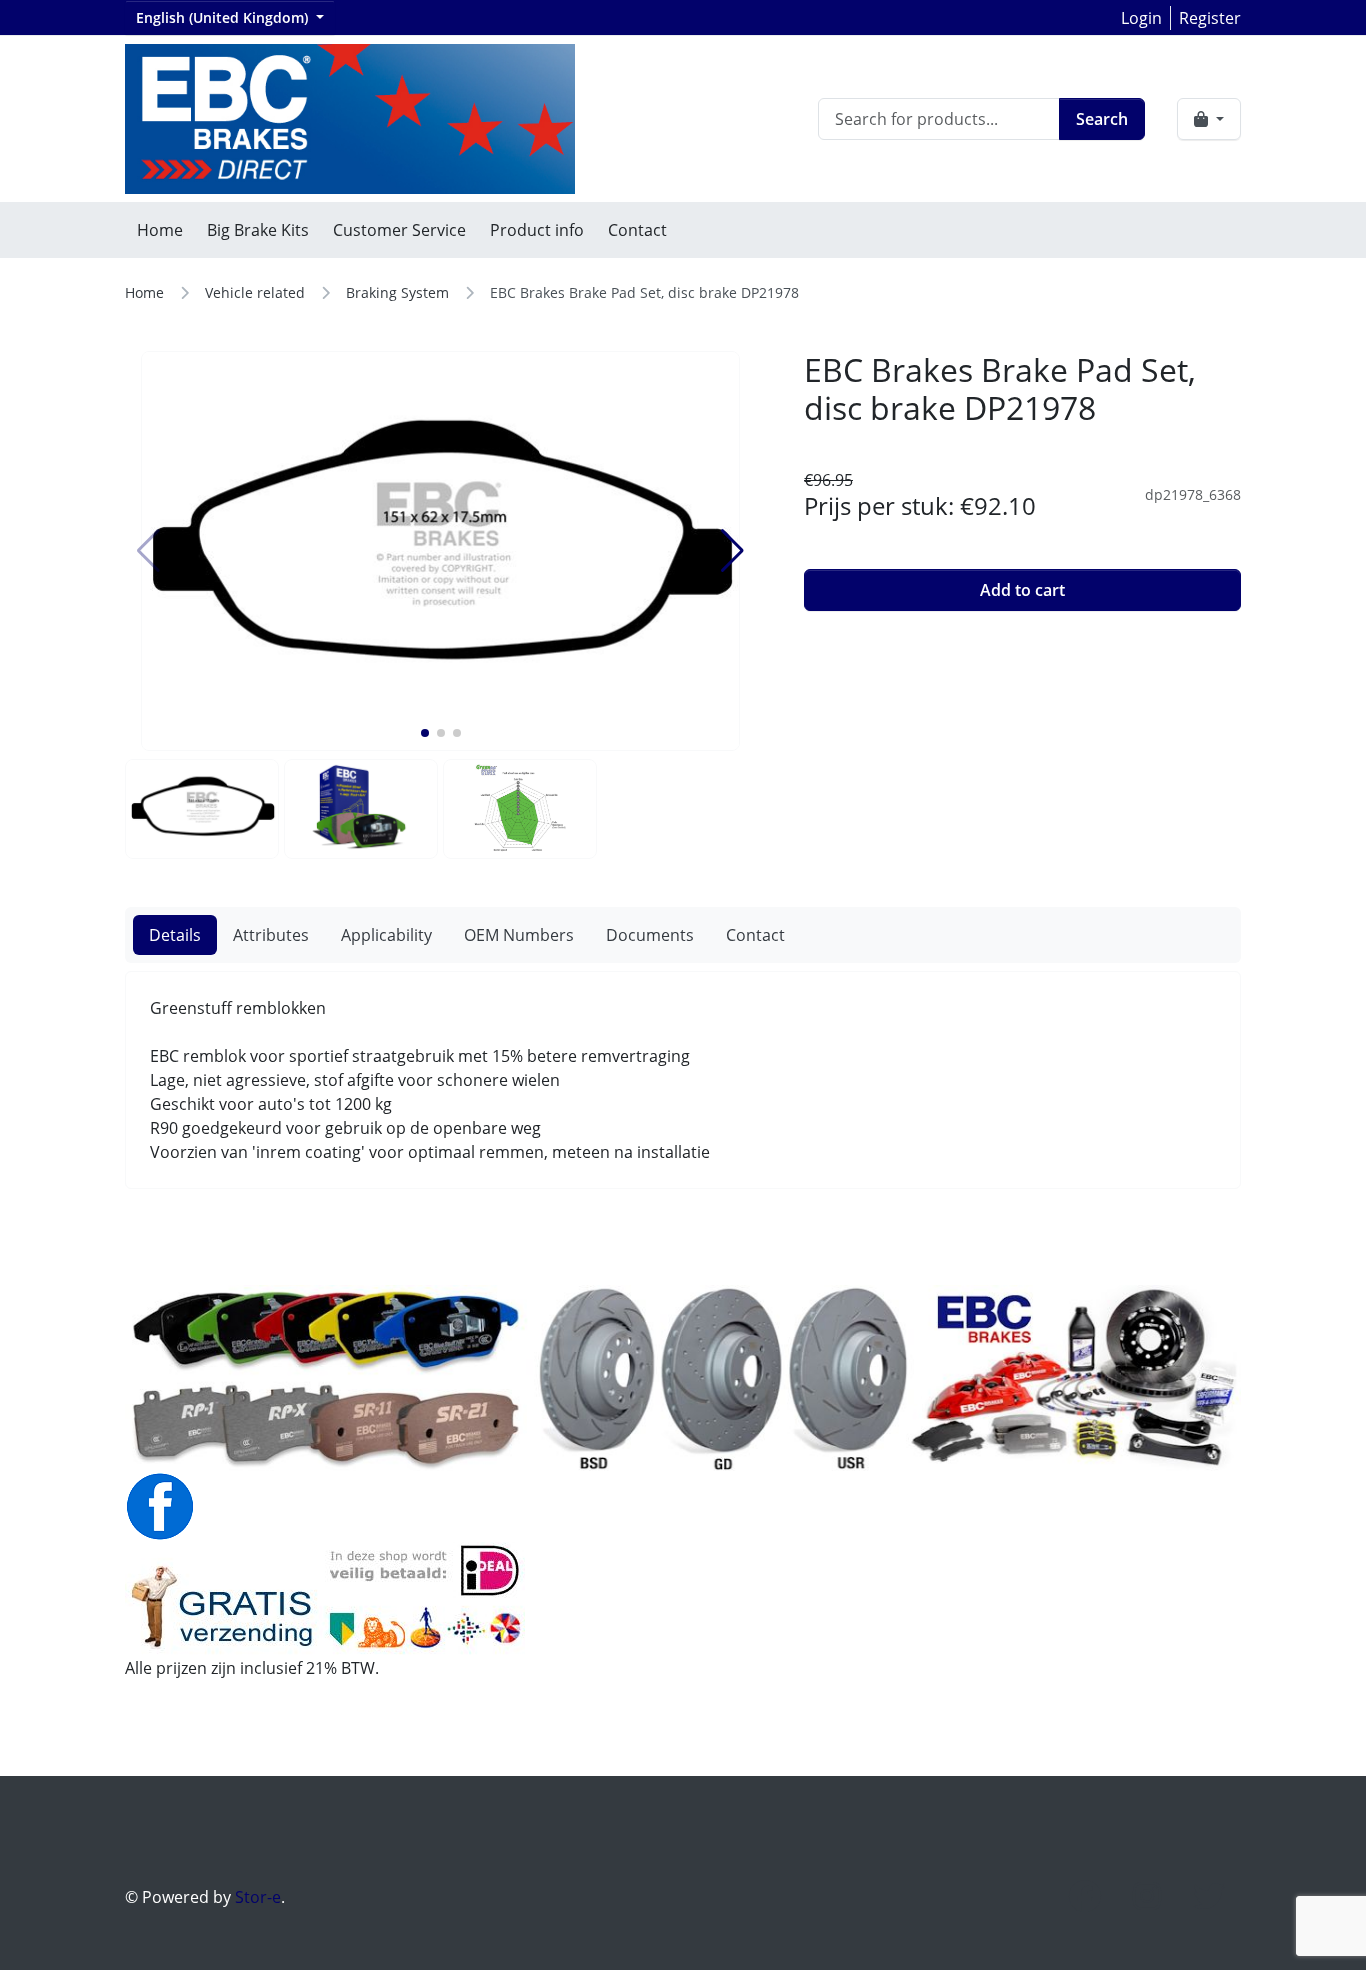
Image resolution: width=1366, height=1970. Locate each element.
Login (1141, 18)
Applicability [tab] (386, 935)
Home (160, 230)
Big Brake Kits (258, 230)
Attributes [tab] (271, 935)
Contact (637, 230)
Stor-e (258, 1897)
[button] (425, 733)
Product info (537, 230)
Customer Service (399, 230)
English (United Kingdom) (224, 17)
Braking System (397, 292)
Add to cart (1022, 590)
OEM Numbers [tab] (519, 935)
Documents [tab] (650, 935)
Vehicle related (255, 292)
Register (1210, 18)
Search (1102, 119)
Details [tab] (175, 935)
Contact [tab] (755, 935)
